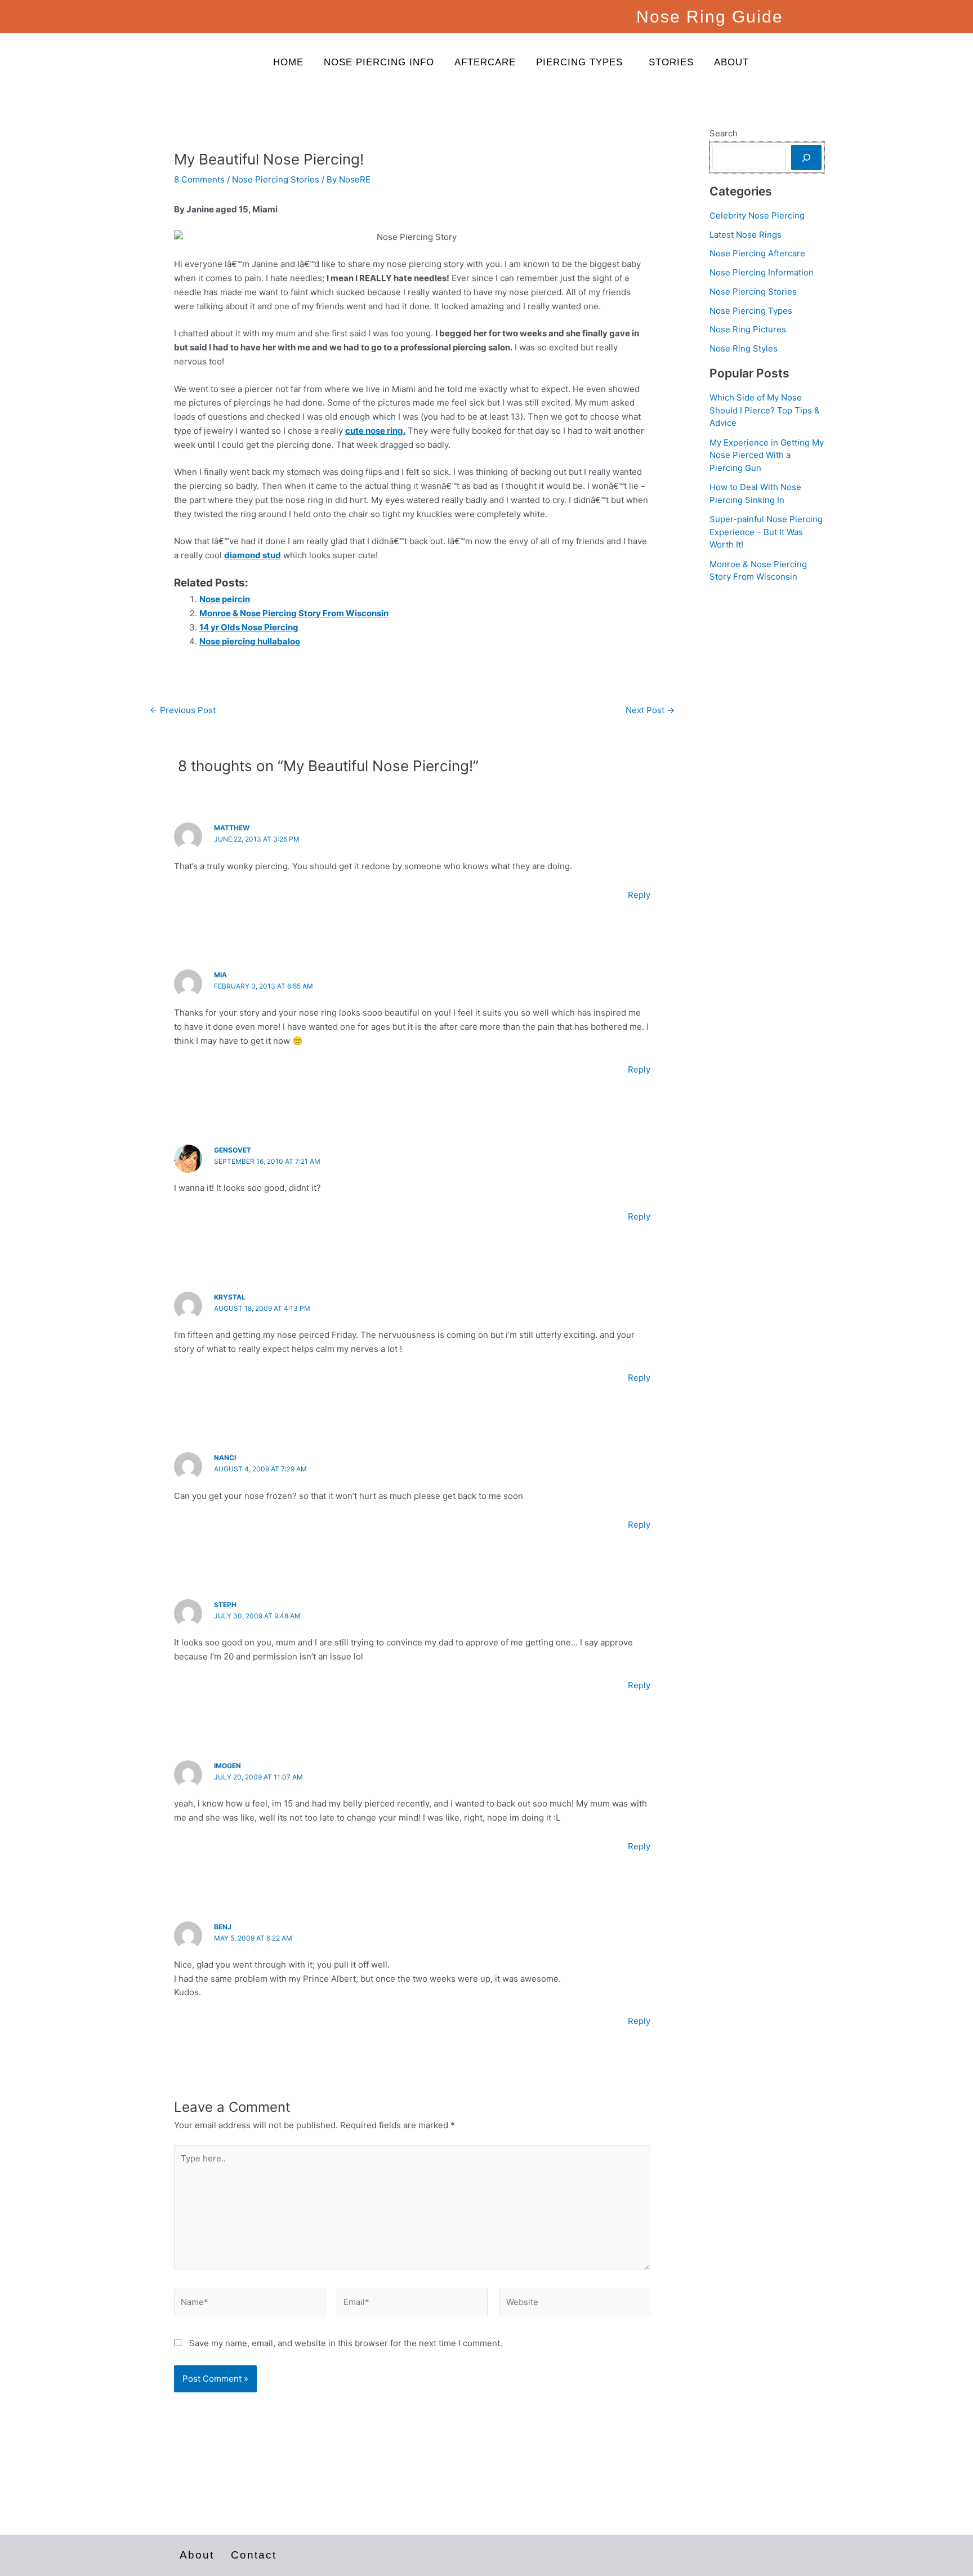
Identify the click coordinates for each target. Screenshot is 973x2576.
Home (288, 62)
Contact (254, 2555)
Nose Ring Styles (744, 348)
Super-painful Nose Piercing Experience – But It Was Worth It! (766, 532)
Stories (671, 62)
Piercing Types (579, 62)
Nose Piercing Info (379, 62)
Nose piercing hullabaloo (250, 641)
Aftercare (485, 62)
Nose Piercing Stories (276, 179)
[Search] (806, 157)
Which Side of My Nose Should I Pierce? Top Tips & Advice (765, 410)
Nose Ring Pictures (748, 329)
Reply (639, 895)
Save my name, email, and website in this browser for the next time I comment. (346, 2343)
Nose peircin (225, 599)
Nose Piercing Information (762, 272)
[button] (582, 62)
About (731, 62)
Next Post (650, 710)
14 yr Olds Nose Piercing (249, 627)
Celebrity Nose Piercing (757, 215)
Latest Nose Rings (746, 235)
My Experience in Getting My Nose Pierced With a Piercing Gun (767, 455)
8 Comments (199, 179)
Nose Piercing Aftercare (757, 253)
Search (724, 133)
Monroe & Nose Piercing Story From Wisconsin (294, 613)
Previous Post (183, 710)
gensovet (233, 1150)
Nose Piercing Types (751, 311)
